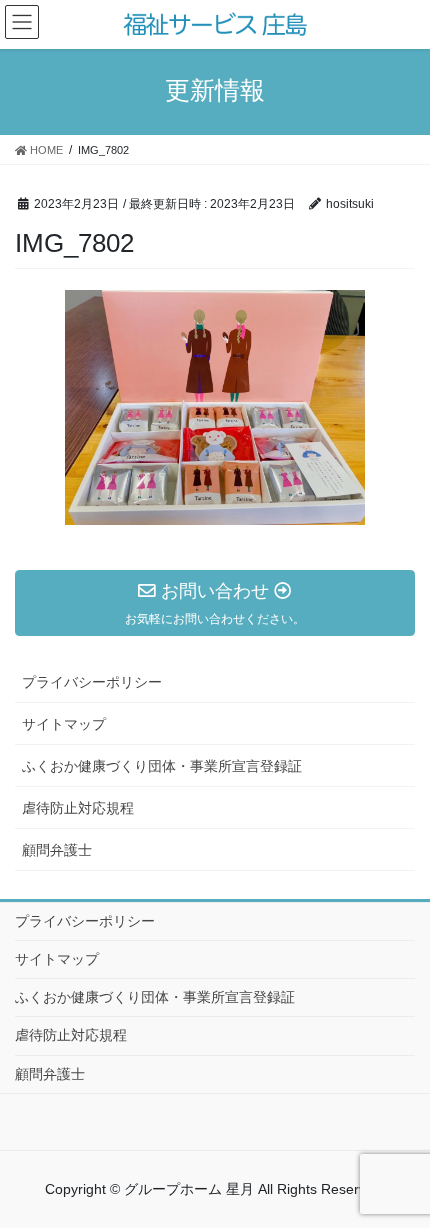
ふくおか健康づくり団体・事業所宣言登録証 (162, 766)
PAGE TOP (420, 1164)
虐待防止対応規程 (78, 808)
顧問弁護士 (57, 850)
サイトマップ (64, 724)
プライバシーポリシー (92, 682)
